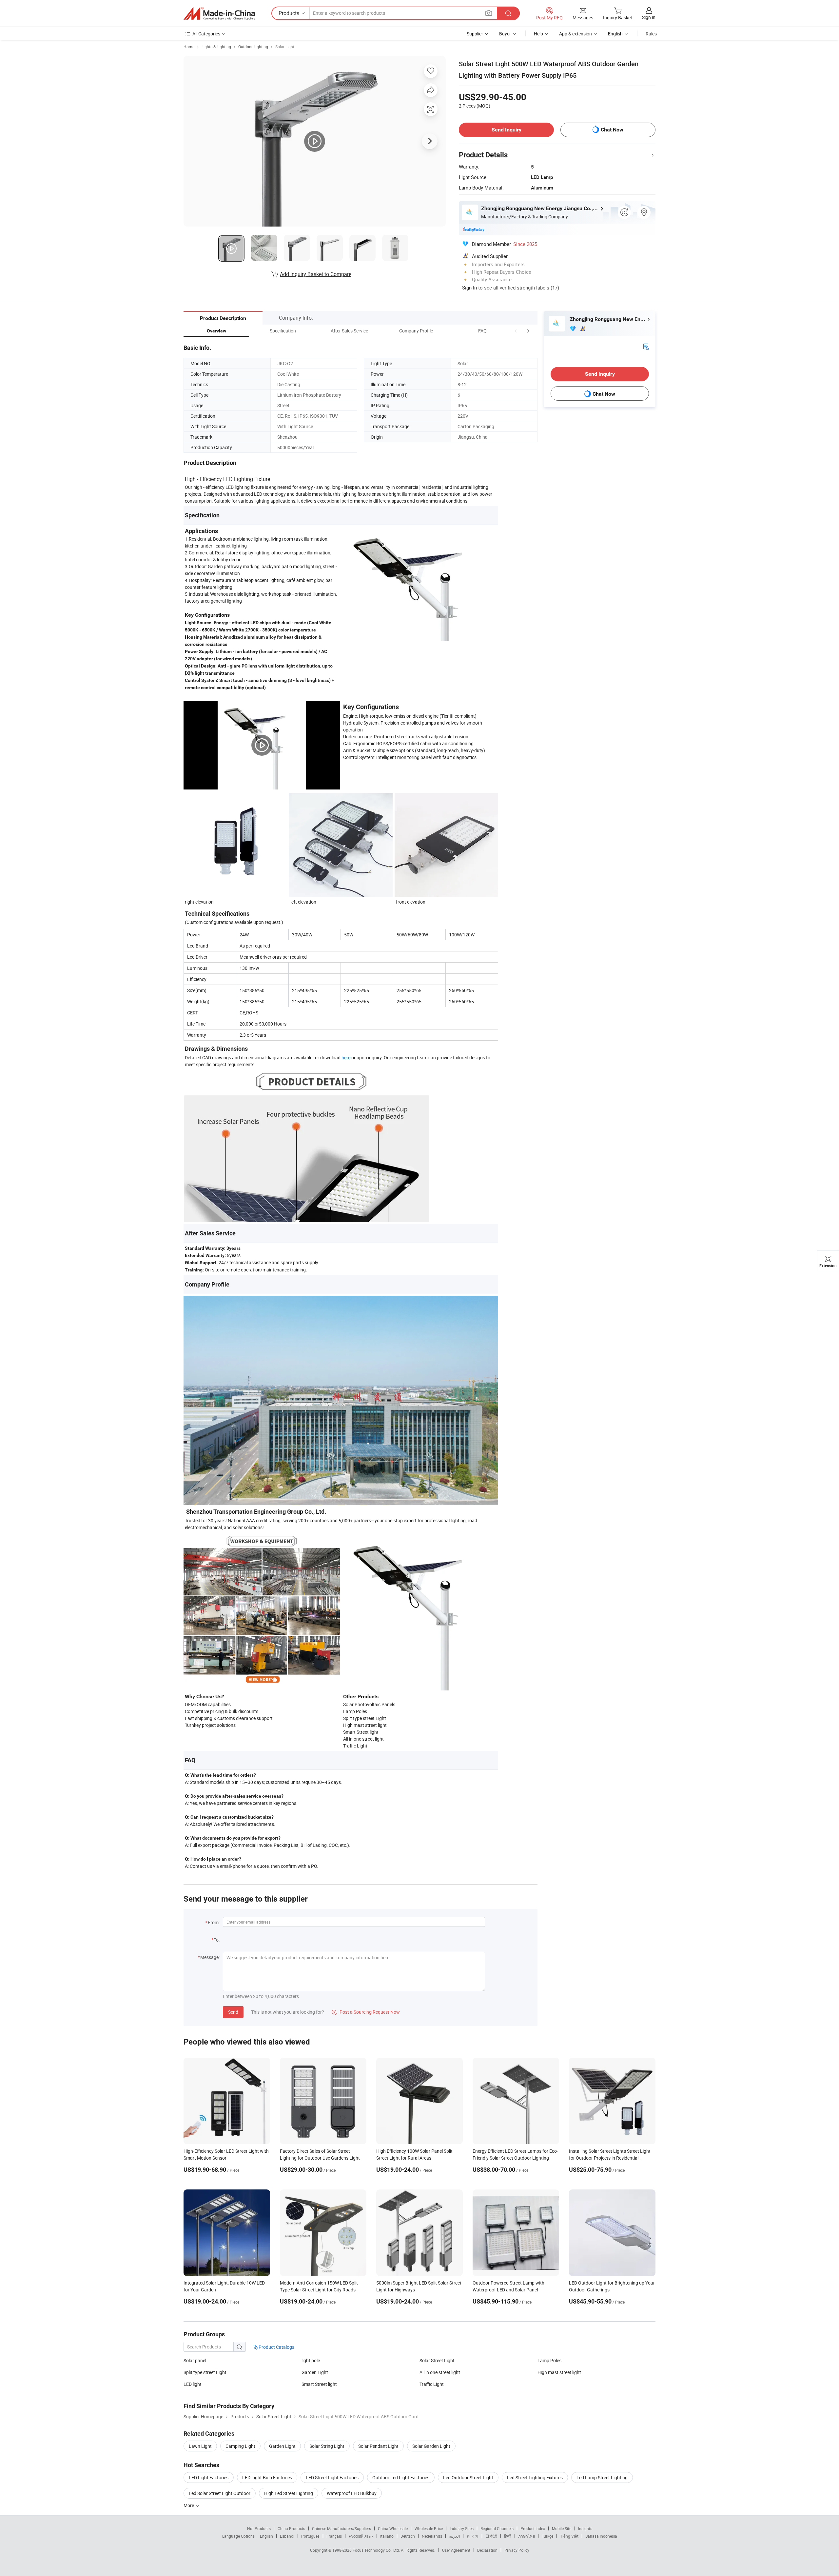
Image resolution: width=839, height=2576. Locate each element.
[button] (516, 331)
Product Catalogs (276, 2347)
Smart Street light (319, 2384)
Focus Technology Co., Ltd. (377, 2550)
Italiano (387, 2536)
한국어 (473, 2536)
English (266, 2536)
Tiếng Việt (569, 2536)
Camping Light (240, 2446)
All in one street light (440, 2372)
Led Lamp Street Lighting (602, 2477)
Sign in (649, 17)
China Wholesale (393, 2528)
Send (233, 2012)
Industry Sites (462, 2528)
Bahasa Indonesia (601, 2536)
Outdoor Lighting (253, 47)
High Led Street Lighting (289, 2493)
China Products (291, 2528)
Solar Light (285, 47)
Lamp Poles (549, 2360)
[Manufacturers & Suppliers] (219, 13)
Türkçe (547, 2536)
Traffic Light (432, 2384)
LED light (193, 2384)
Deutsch (408, 2536)
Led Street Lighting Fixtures (535, 2477)
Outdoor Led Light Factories (401, 2477)
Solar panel (195, 2360)
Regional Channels (497, 2528)
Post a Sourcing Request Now (366, 2012)
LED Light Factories (209, 2477)
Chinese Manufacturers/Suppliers (341, 2528)
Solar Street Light (437, 2360)
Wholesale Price (429, 2528)
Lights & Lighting (216, 47)
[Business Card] (646, 346)
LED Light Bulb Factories (267, 2477)
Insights (585, 2528)
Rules (651, 34)
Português (310, 2536)
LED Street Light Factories (332, 2477)
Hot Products (259, 2528)
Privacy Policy (517, 2550)
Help (538, 34)
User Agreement (456, 2550)
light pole (311, 2360)
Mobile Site (562, 2528)
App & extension (576, 34)
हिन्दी (508, 2536)
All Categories (206, 34)
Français (334, 2536)
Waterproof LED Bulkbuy (352, 2493)
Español (287, 2536)
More (189, 2505)
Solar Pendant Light (378, 2446)
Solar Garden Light (431, 2446)
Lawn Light (200, 2446)
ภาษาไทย (527, 2536)
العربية (454, 2536)
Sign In (469, 288)
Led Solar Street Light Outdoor (220, 2493)
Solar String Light (327, 2446)
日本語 (491, 2536)
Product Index (533, 2528)
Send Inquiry (507, 130)
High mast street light (559, 2372)
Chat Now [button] (612, 130)
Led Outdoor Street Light (468, 2477)
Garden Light (315, 2372)
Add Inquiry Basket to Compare (316, 274)
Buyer (505, 34)
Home (189, 47)
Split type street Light (205, 2372)
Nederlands (432, 2536)
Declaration (487, 2550)
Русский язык (361, 2536)
